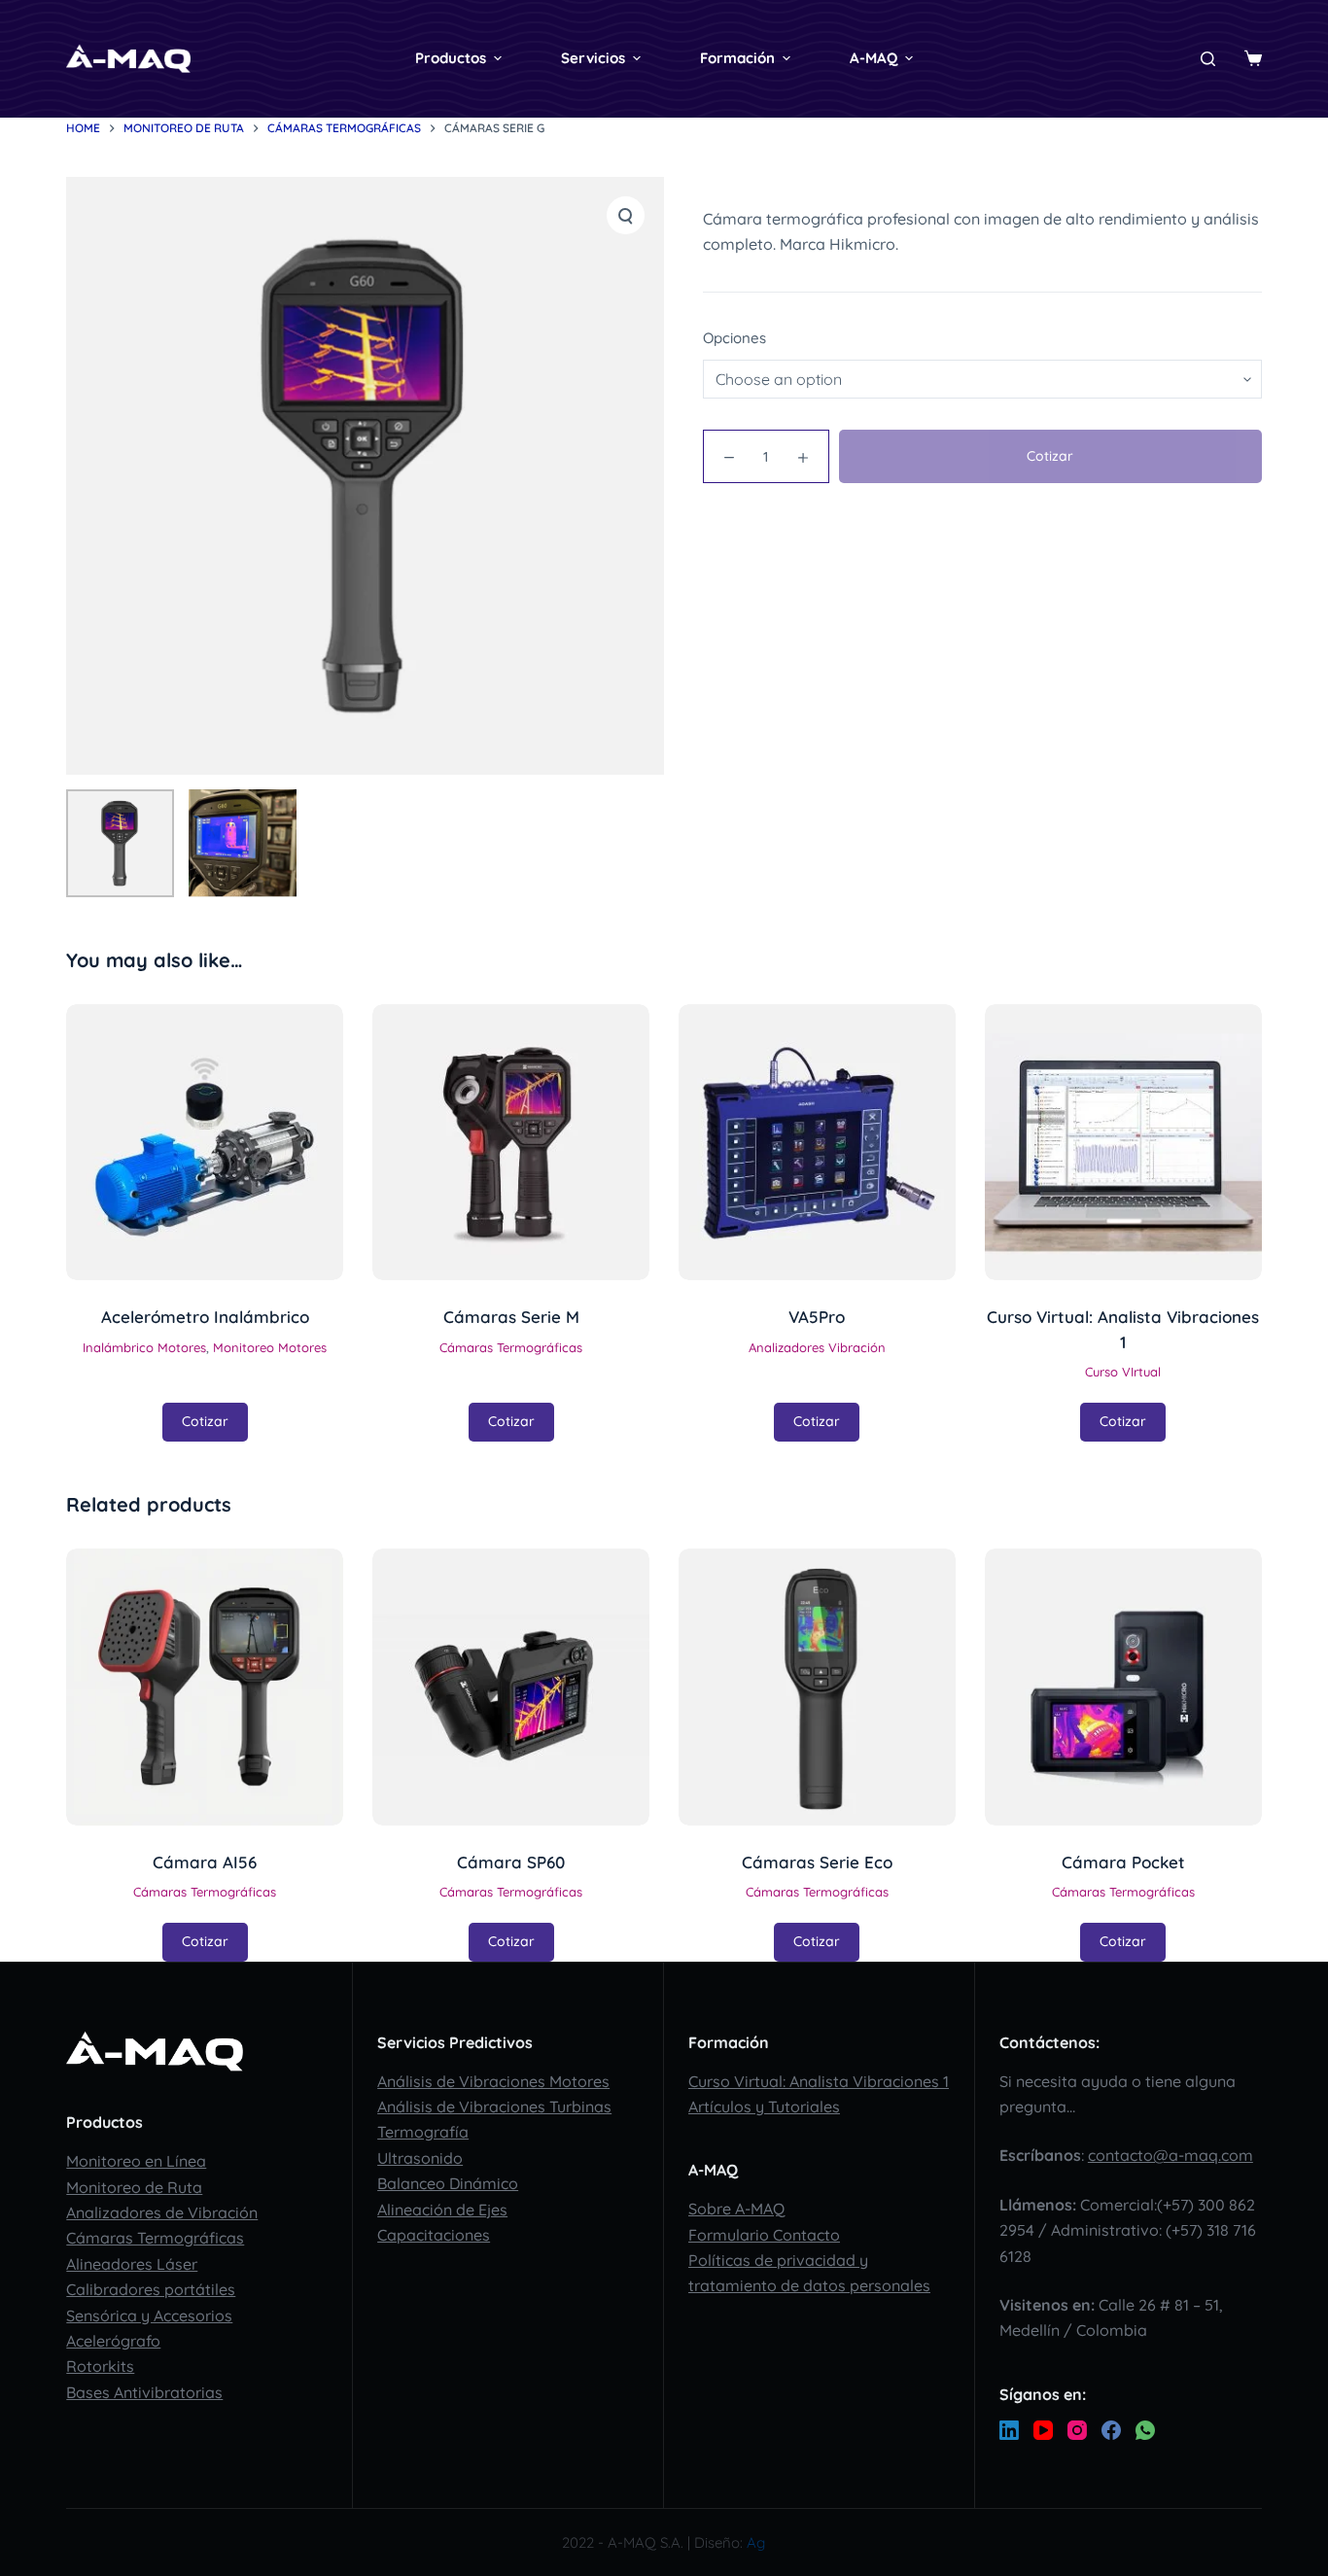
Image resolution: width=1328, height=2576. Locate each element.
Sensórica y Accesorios (149, 2315)
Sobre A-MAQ (736, 2209)
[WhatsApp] (1145, 2430)
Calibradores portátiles (151, 2289)
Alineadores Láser (132, 2264)
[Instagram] (1077, 2430)
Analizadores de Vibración (162, 2212)
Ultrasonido (420, 2158)
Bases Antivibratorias (144, 2392)
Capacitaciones (434, 2235)
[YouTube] (1043, 2430)
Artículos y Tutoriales (764, 2106)
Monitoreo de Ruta (134, 2187)
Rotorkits (100, 2366)
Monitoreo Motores (270, 1347)
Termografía (423, 2132)
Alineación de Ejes (442, 2210)
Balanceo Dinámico (448, 2183)
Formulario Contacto (764, 2235)
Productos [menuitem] (451, 58)
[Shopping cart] (1253, 58)
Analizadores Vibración (817, 1347)
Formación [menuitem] (737, 58)
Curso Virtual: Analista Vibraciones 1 (819, 2081)
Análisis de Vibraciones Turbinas (494, 2106)
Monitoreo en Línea (136, 2161)
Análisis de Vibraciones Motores (493, 2081)
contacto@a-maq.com (1171, 2155)
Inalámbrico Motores (144, 1347)
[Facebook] (1111, 2430)
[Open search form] (1208, 59)
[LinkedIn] (1009, 2430)
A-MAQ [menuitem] (874, 58)
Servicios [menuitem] (593, 58)
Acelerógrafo (113, 2341)
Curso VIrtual (1123, 1372)
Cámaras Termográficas (511, 1347)
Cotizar (1050, 456)
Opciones (734, 338)
